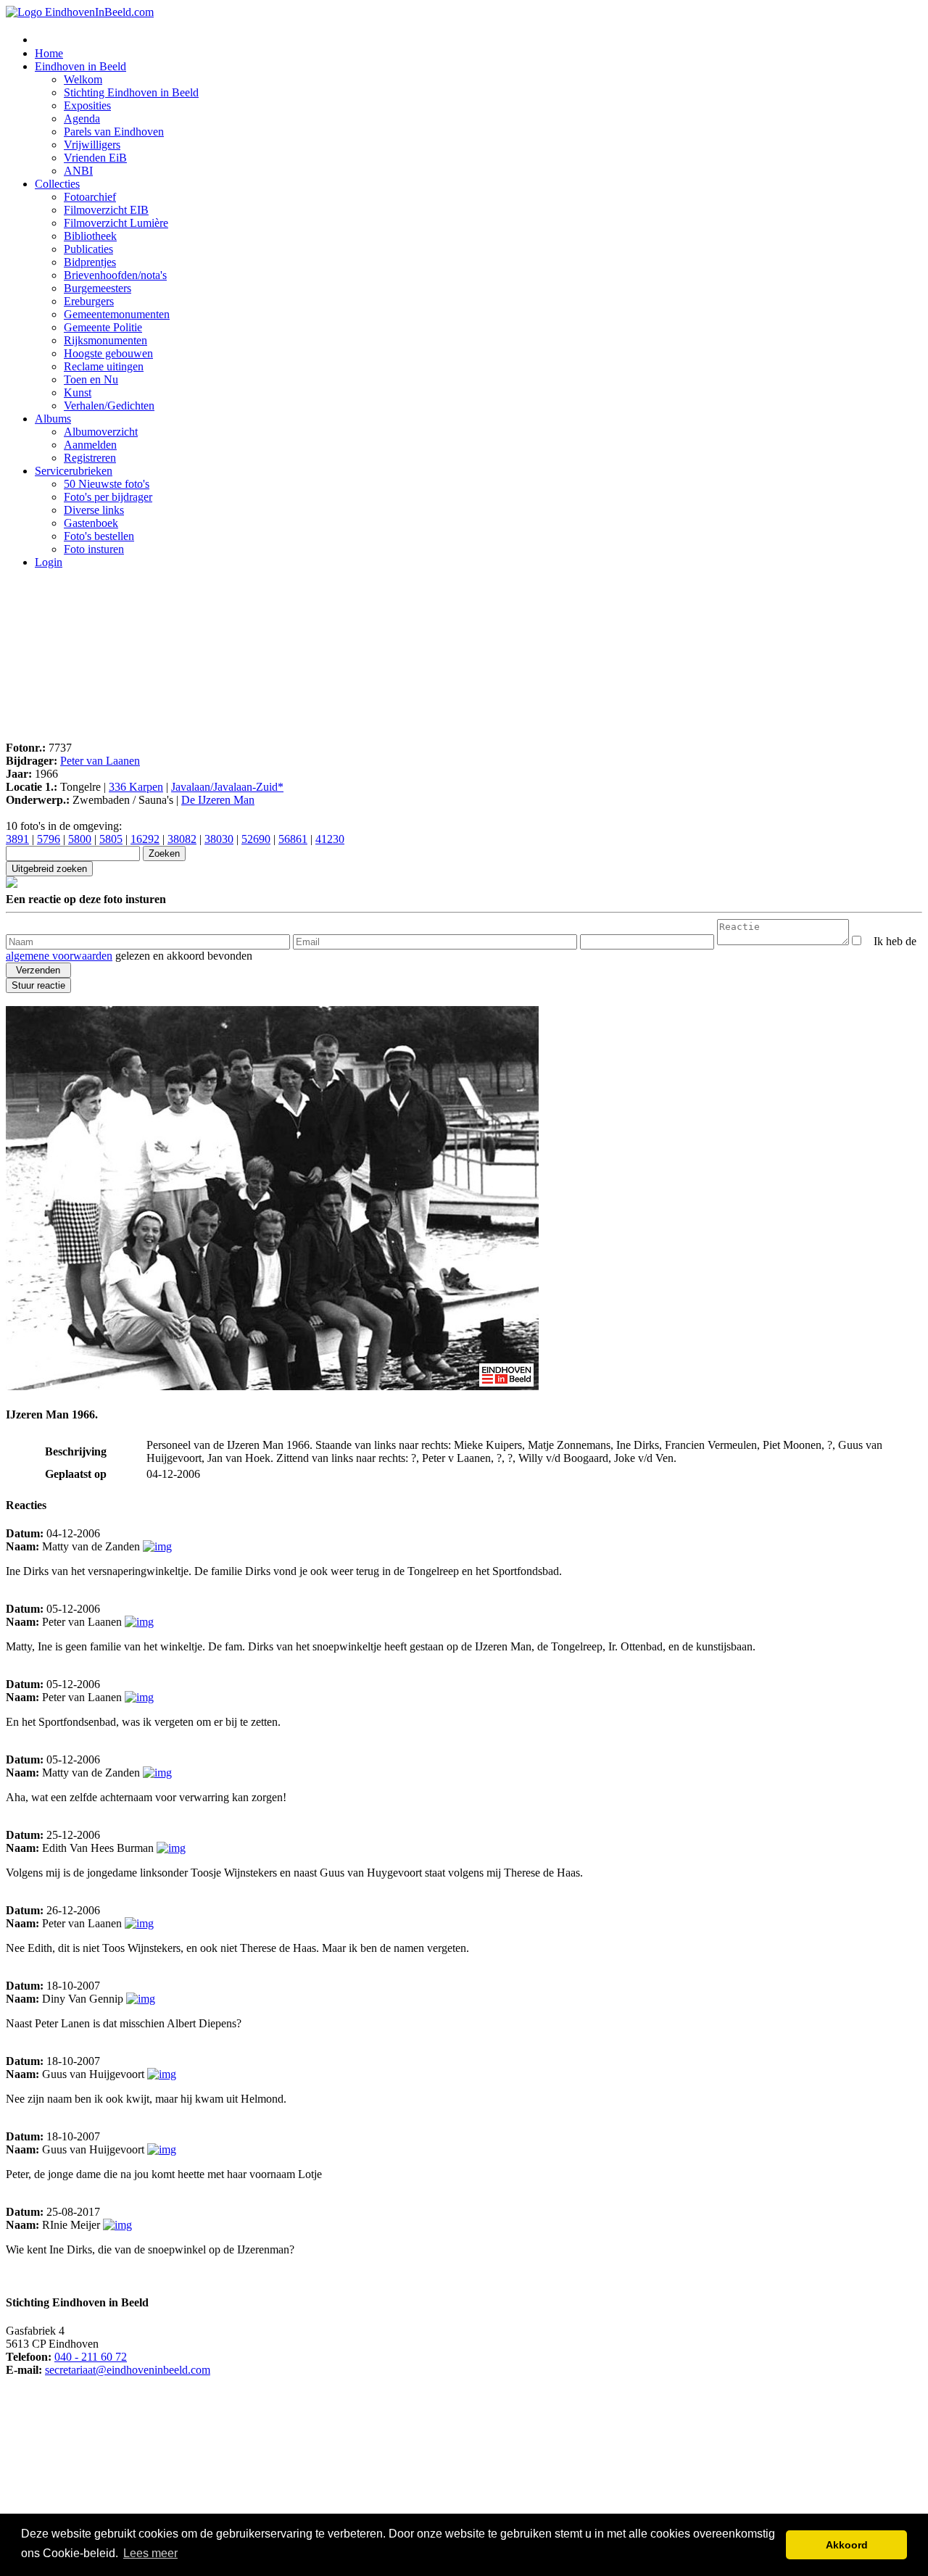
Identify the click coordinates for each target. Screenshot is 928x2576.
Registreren (90, 458)
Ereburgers (89, 301)
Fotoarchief (90, 197)
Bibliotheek (90, 236)
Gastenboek (91, 523)
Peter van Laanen (100, 761)
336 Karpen (136, 787)
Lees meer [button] (150, 2553)
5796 (49, 839)
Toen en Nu (91, 379)
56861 (293, 839)
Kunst (78, 392)
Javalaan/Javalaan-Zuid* (227, 787)
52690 (256, 839)
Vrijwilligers (92, 145)
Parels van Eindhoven (114, 132)
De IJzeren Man (218, 800)
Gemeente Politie (103, 327)
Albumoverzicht (101, 432)
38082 (182, 839)
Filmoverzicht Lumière (116, 223)
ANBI (78, 171)
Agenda (82, 119)
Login (49, 562)
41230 (330, 839)
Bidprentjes (90, 262)
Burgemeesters (98, 288)
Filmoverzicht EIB (106, 210)
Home (49, 53)
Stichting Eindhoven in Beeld (131, 92)
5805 (111, 839)
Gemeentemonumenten (117, 314)
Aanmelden (90, 445)
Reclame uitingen (104, 366)
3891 (17, 839)
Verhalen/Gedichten (109, 406)
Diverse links (94, 510)
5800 (80, 839)
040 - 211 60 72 (91, 2357)
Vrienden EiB (95, 158)
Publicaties (88, 249)
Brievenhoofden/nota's (115, 275)
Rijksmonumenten (105, 340)
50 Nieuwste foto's (107, 484)
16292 (145, 839)
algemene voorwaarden (59, 956)
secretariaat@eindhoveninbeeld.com (128, 2370)
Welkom (83, 79)
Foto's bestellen (99, 536)
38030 (219, 839)
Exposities (87, 105)
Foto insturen (94, 549)
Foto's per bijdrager (108, 497)
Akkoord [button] (847, 2545)
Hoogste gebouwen (108, 353)
